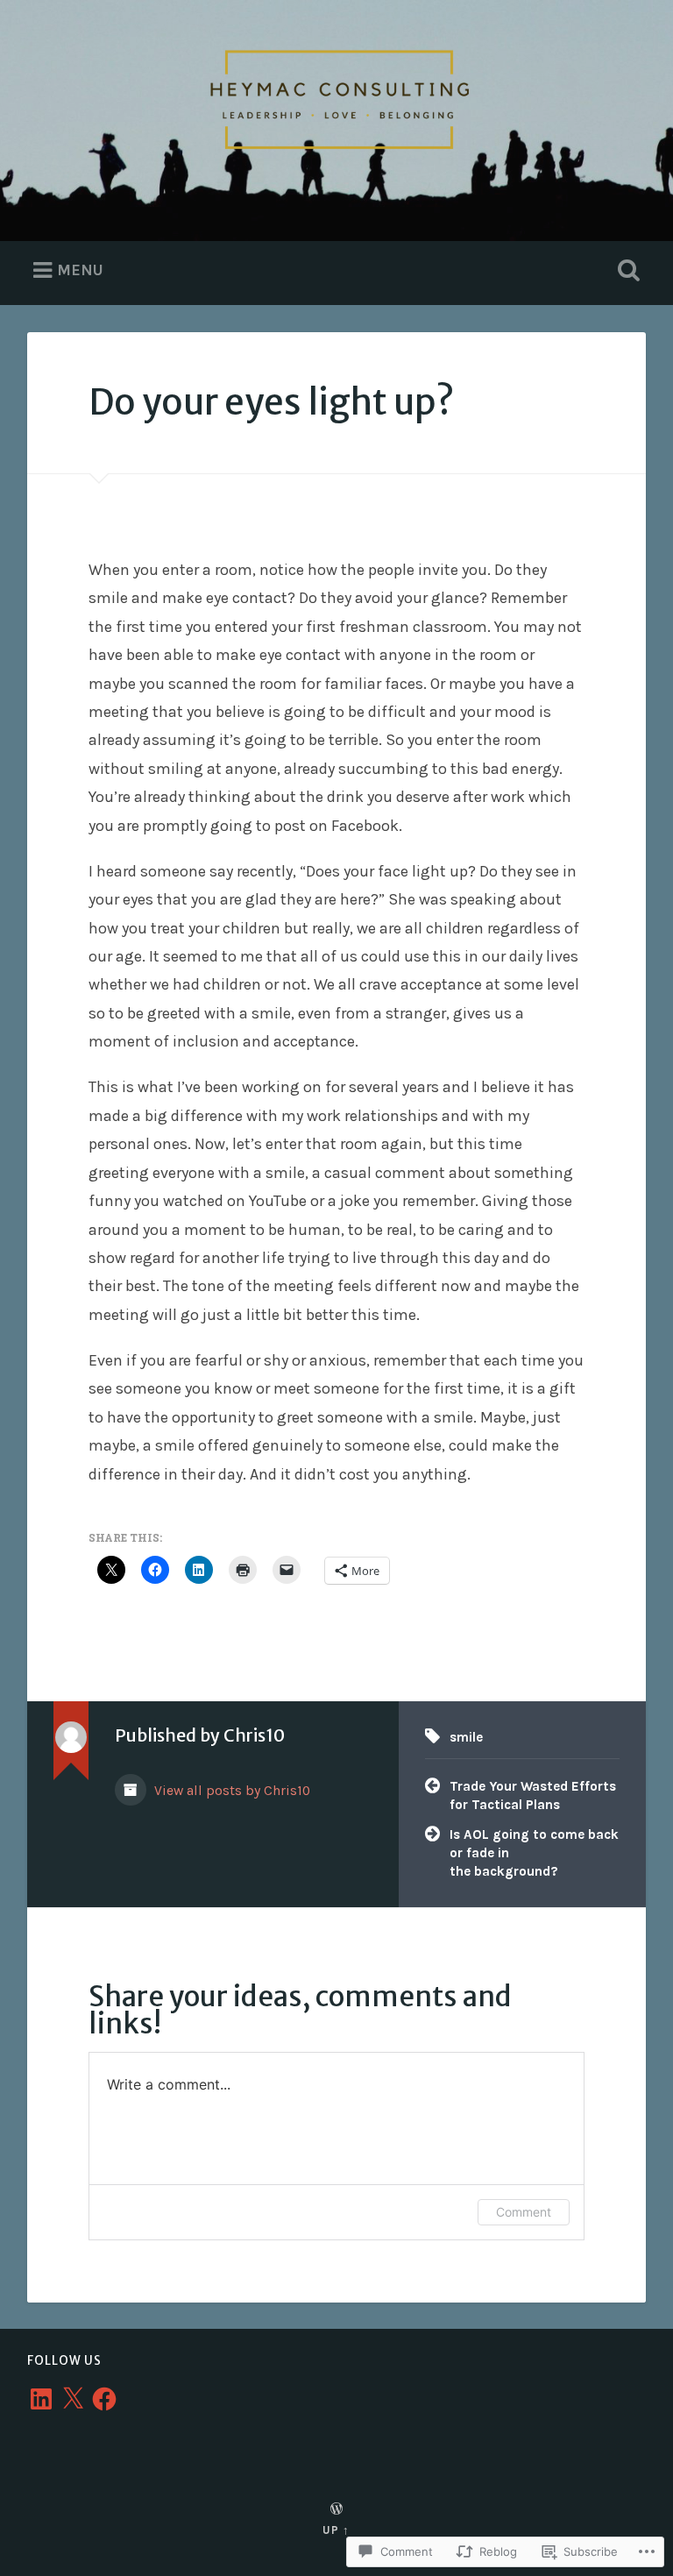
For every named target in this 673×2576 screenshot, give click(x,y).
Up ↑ (336, 2530)
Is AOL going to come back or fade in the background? (534, 1852)
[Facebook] (104, 2399)
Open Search (626, 271)
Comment (524, 2212)
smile (466, 1737)
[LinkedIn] (41, 2399)
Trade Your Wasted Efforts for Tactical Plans (533, 1795)
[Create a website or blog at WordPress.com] (336, 2510)
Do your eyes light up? (271, 402)
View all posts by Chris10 (230, 1791)
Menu (80, 270)
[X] (73, 2399)
